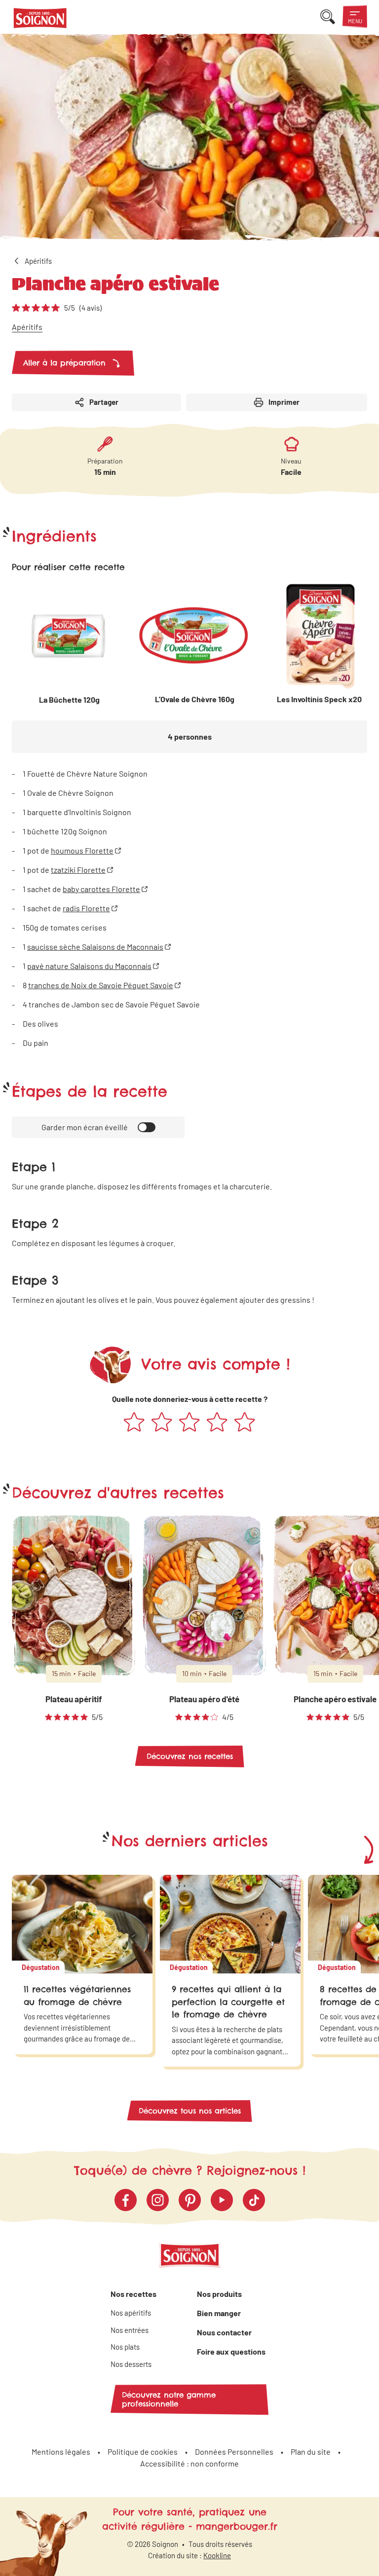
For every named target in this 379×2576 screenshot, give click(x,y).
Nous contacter (224, 2332)
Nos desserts (131, 2364)
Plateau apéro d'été (204, 1699)
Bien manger (219, 2313)
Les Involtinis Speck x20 (319, 699)
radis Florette (86, 908)
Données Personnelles (234, 2451)
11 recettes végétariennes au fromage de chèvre (77, 1996)
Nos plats (125, 2347)
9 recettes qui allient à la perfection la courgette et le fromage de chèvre (228, 2002)
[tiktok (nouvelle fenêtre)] (254, 2200)
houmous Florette (82, 850)
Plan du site (311, 2451)
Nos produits (219, 2294)
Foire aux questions (231, 2351)
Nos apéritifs (131, 2313)
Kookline (217, 2555)
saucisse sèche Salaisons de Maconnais (95, 947)
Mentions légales (61, 2451)
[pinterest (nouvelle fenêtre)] (190, 2200)
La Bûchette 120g (69, 699)
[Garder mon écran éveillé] (147, 1127)
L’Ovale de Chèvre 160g (195, 699)
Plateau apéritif (74, 1699)
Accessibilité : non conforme (189, 2463)
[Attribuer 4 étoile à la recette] (217, 1423)
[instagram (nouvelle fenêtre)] (158, 2200)
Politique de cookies (143, 2451)
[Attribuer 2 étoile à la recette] (162, 1423)
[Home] (40, 20)
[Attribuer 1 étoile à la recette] (134, 1423)
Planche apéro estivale (335, 1699)
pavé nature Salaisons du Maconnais (89, 966)
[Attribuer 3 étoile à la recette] (189, 1423)
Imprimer (284, 402)
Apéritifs (27, 327)
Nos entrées (130, 2330)
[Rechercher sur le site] (328, 17)
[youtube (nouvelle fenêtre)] (222, 2200)
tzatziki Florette (78, 870)
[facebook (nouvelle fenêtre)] (126, 2200)
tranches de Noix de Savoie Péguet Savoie (101, 985)
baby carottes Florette (101, 889)
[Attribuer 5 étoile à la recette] (245, 1423)
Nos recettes (133, 2294)
